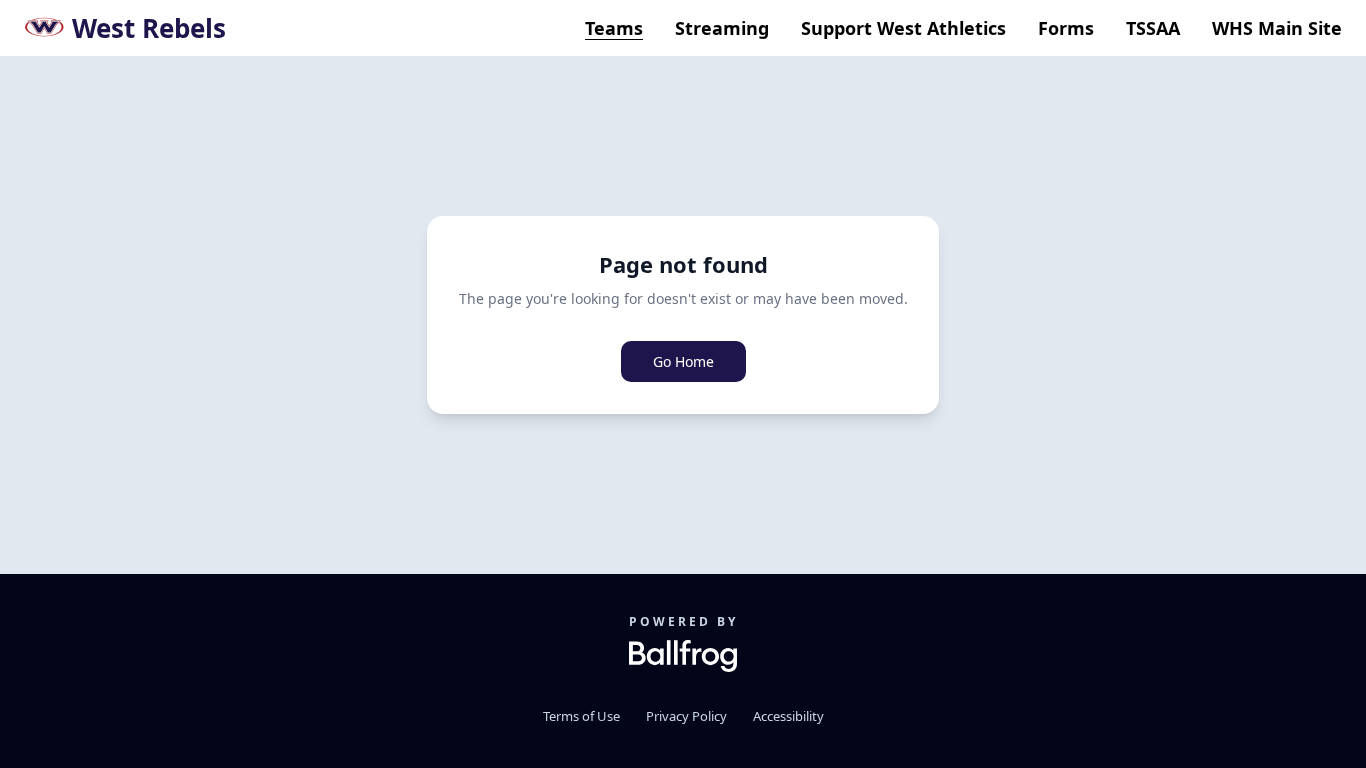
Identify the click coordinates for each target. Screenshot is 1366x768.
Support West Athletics (903, 28)
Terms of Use (581, 716)
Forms (1066, 28)
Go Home (683, 361)
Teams (614, 28)
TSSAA (1153, 28)
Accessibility (788, 716)
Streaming (722, 28)
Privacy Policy (686, 716)
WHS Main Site (1277, 28)
